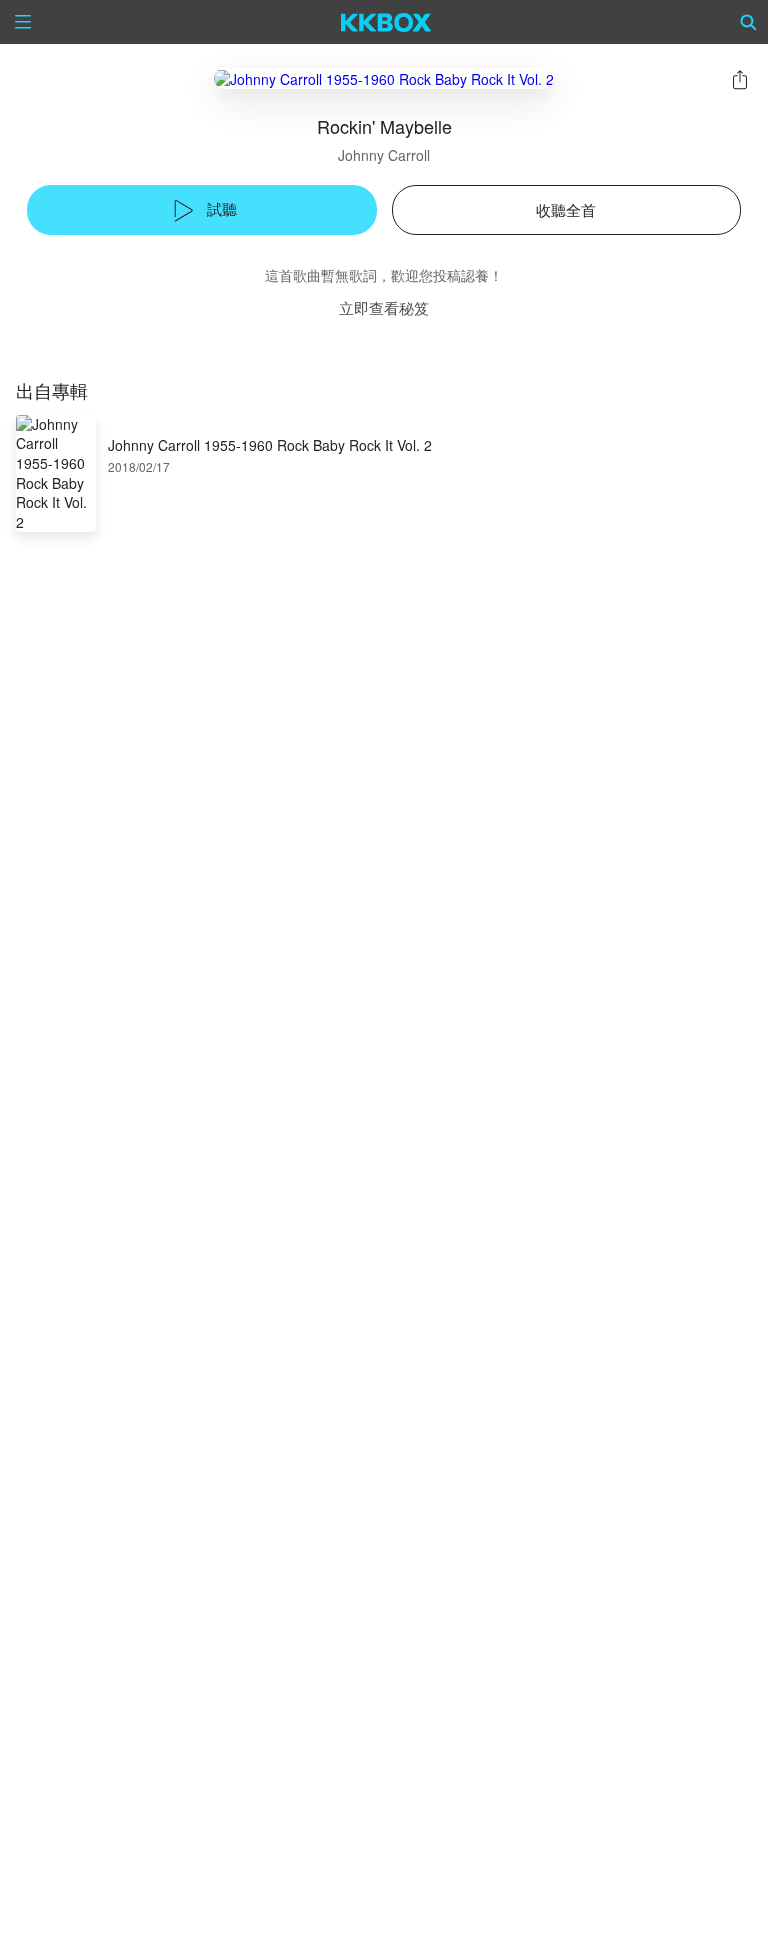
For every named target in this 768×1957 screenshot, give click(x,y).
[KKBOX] (386, 22)
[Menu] (23, 22)
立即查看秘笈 (384, 307)
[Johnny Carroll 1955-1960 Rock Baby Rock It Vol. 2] (384, 78)
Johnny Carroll (384, 155)
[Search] (749, 22)
